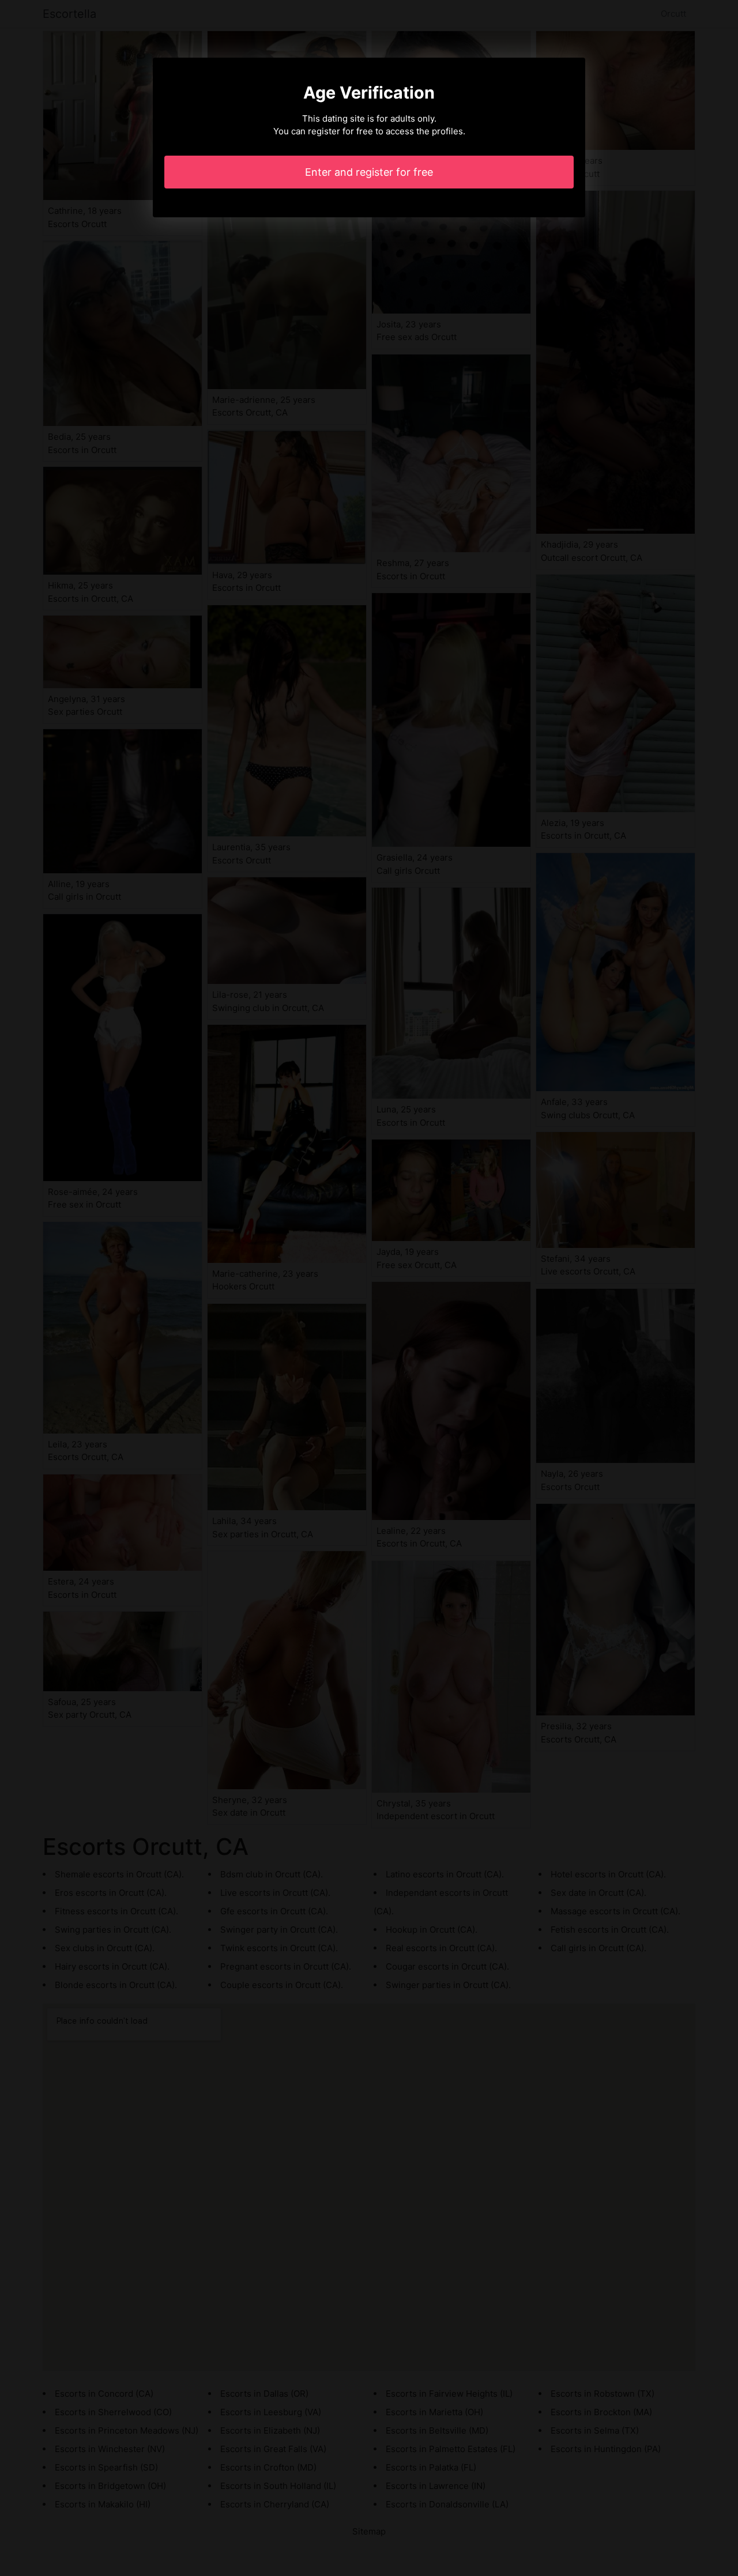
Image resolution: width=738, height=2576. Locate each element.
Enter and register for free (369, 172)
